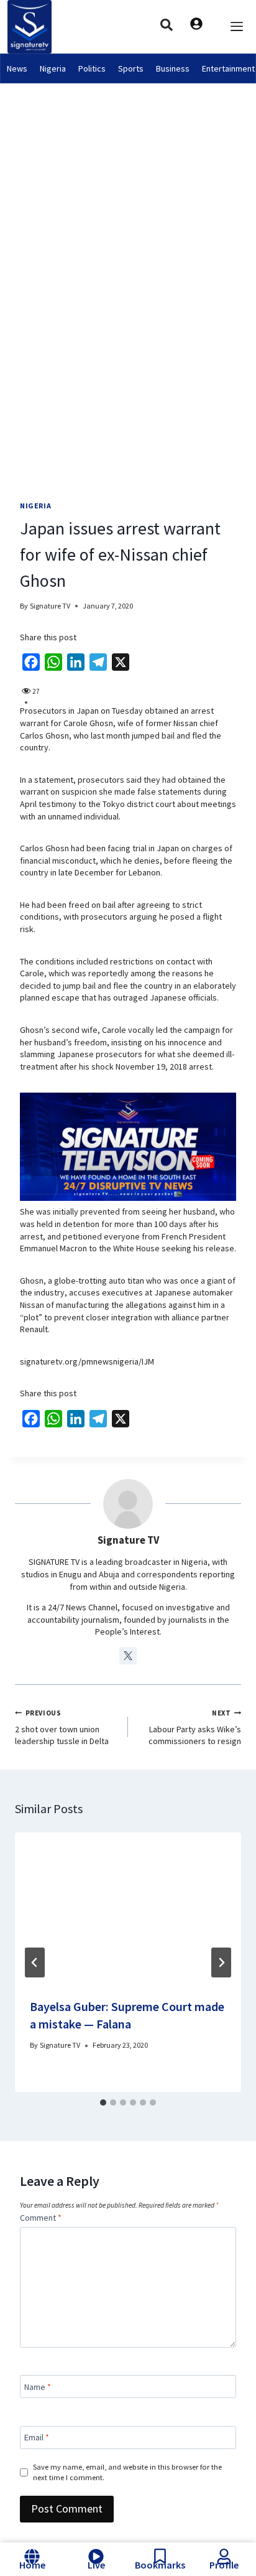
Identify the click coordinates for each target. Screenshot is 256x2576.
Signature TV (50, 606)
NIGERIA (35, 506)
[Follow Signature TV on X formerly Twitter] (128, 1656)
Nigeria (53, 68)
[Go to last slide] (35, 1962)
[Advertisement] (128, 218)
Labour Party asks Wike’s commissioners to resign (195, 1728)
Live (96, 2565)
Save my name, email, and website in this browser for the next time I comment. (127, 2472)
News (17, 68)
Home (32, 2565)
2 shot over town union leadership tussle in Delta (62, 1728)
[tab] (103, 2102)
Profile (224, 2565)
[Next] (221, 1962)
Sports (131, 68)
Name (38, 2386)
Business (173, 68)
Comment (41, 2218)
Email (37, 2437)
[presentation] (128, 1908)
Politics (92, 68)
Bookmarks (160, 2565)
